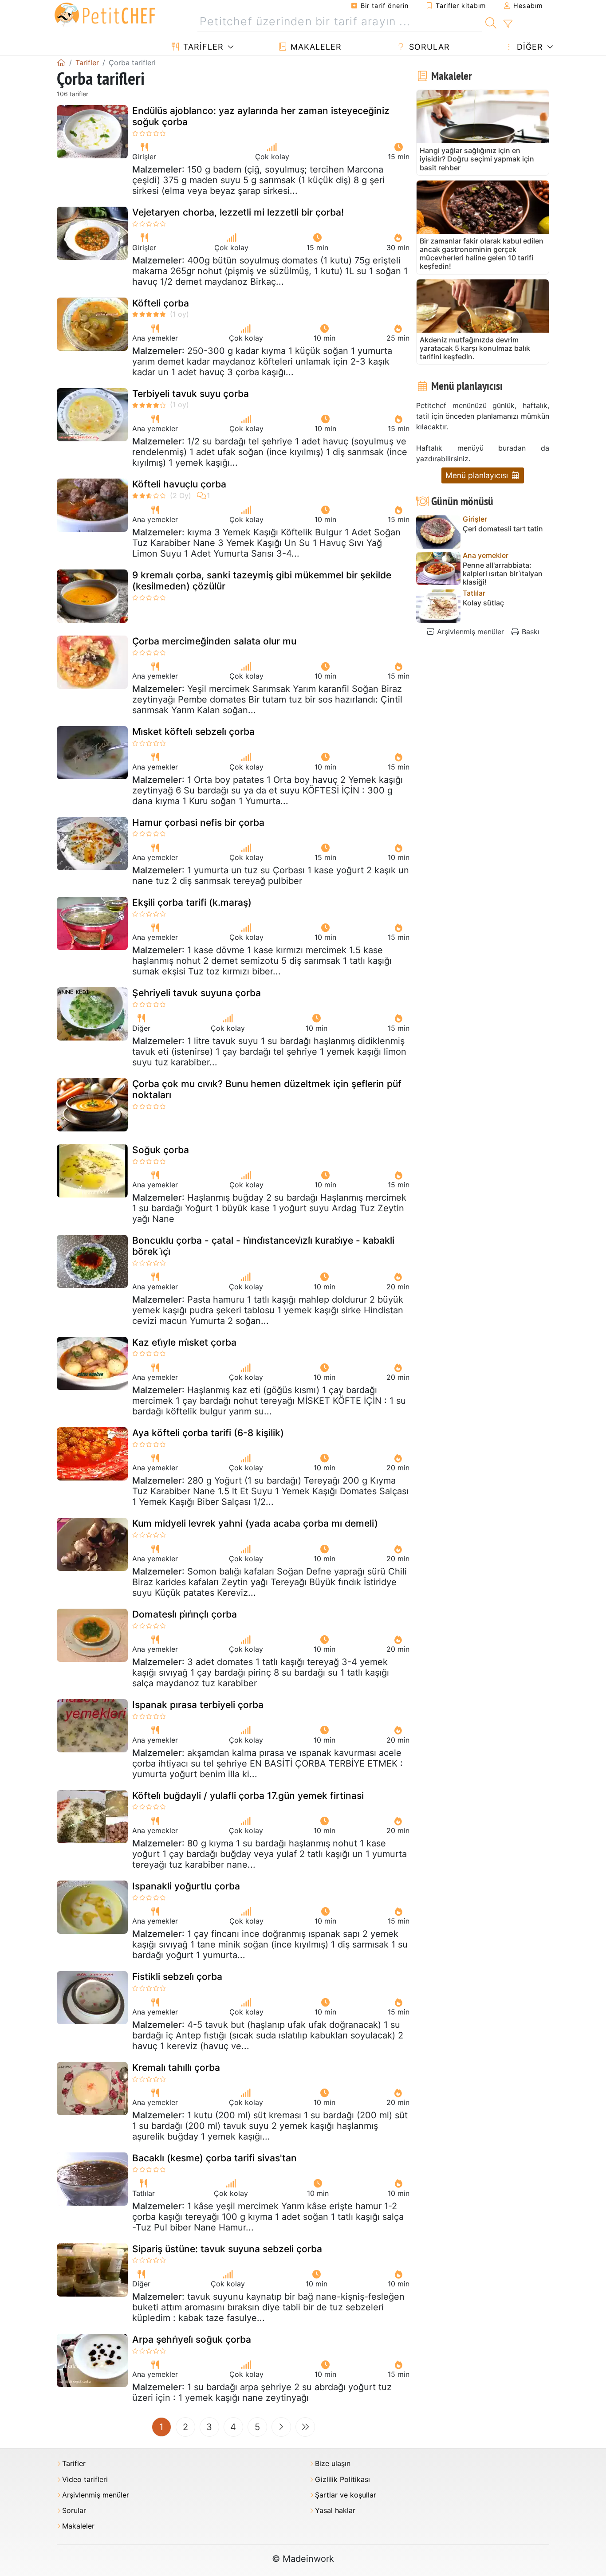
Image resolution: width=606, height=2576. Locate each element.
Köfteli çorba (161, 303)
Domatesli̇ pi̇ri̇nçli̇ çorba (185, 1614)
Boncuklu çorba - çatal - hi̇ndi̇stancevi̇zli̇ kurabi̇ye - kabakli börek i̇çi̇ (263, 1246)
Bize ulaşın (333, 2464)
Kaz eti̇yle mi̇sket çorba (184, 1342)
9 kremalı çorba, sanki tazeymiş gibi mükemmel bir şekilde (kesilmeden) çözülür (262, 581)
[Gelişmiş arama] (508, 24)
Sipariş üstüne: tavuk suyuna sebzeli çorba (227, 2249)
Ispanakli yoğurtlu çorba (186, 1886)
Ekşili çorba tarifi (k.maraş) (192, 902)
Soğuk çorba (161, 1150)
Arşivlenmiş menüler (469, 632)
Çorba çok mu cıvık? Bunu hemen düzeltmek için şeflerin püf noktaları (267, 1089)
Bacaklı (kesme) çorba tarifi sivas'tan (214, 2158)
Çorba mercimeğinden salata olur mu (214, 641)
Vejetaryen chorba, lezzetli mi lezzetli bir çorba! (238, 212)
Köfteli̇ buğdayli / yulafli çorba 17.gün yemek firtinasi (248, 1796)
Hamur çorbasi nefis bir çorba (198, 823)
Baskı (529, 632)
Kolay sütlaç (483, 603)
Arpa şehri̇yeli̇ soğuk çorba (192, 2339)
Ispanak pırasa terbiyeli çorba (198, 1705)
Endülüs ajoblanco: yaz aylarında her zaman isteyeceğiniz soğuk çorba (261, 116)
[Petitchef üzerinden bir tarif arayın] (491, 22)
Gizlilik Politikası (342, 2480)
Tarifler (202, 47)
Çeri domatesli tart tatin (503, 529)
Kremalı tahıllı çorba (176, 2067)
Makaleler (315, 47)
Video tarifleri (85, 2480)
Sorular (428, 47)
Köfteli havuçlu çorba (179, 484)
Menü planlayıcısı (478, 475)
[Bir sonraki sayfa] (281, 2427)
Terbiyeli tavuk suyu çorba (191, 394)
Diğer (529, 47)
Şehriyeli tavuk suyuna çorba (197, 993)
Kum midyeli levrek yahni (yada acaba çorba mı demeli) (255, 1523)
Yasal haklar (335, 2511)
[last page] (305, 2427)
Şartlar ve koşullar (346, 2495)
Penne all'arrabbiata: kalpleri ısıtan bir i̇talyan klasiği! (503, 574)
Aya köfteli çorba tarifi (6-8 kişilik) (208, 1433)
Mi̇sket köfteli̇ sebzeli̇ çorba (193, 732)
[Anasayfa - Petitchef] (61, 63)
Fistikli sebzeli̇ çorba (177, 1977)
